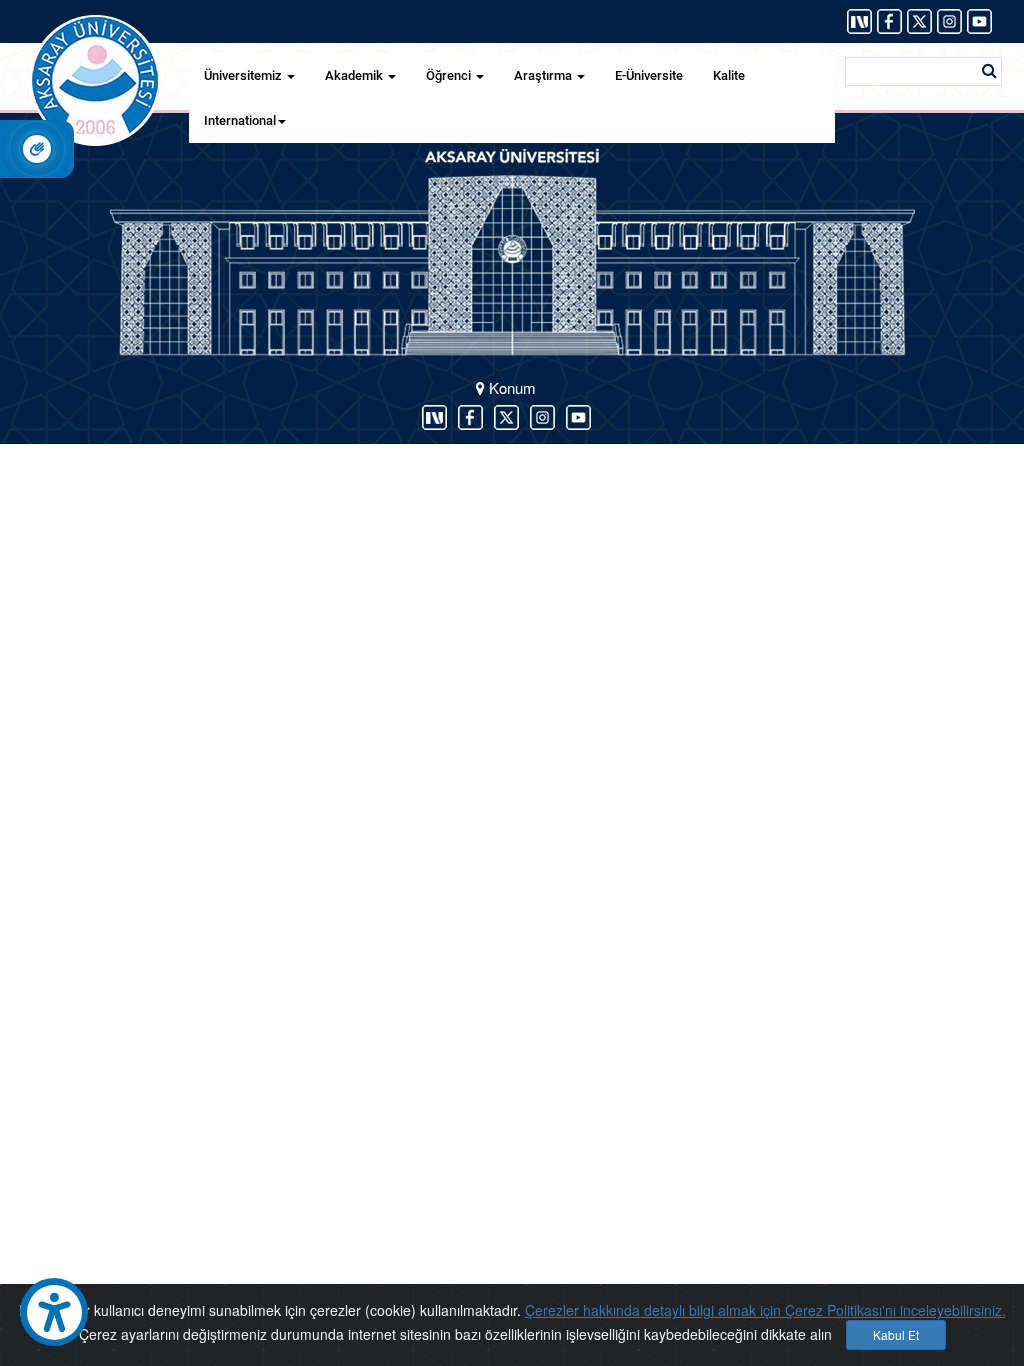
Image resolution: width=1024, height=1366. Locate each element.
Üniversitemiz (244, 75)
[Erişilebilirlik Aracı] (54, 1312)
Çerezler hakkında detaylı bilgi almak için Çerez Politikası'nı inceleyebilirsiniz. (765, 1310)
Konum (510, 387)
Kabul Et (896, 1334)
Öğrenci (450, 75)
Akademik (355, 75)
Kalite (729, 75)
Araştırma (544, 75)
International (240, 120)
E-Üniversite (649, 75)
